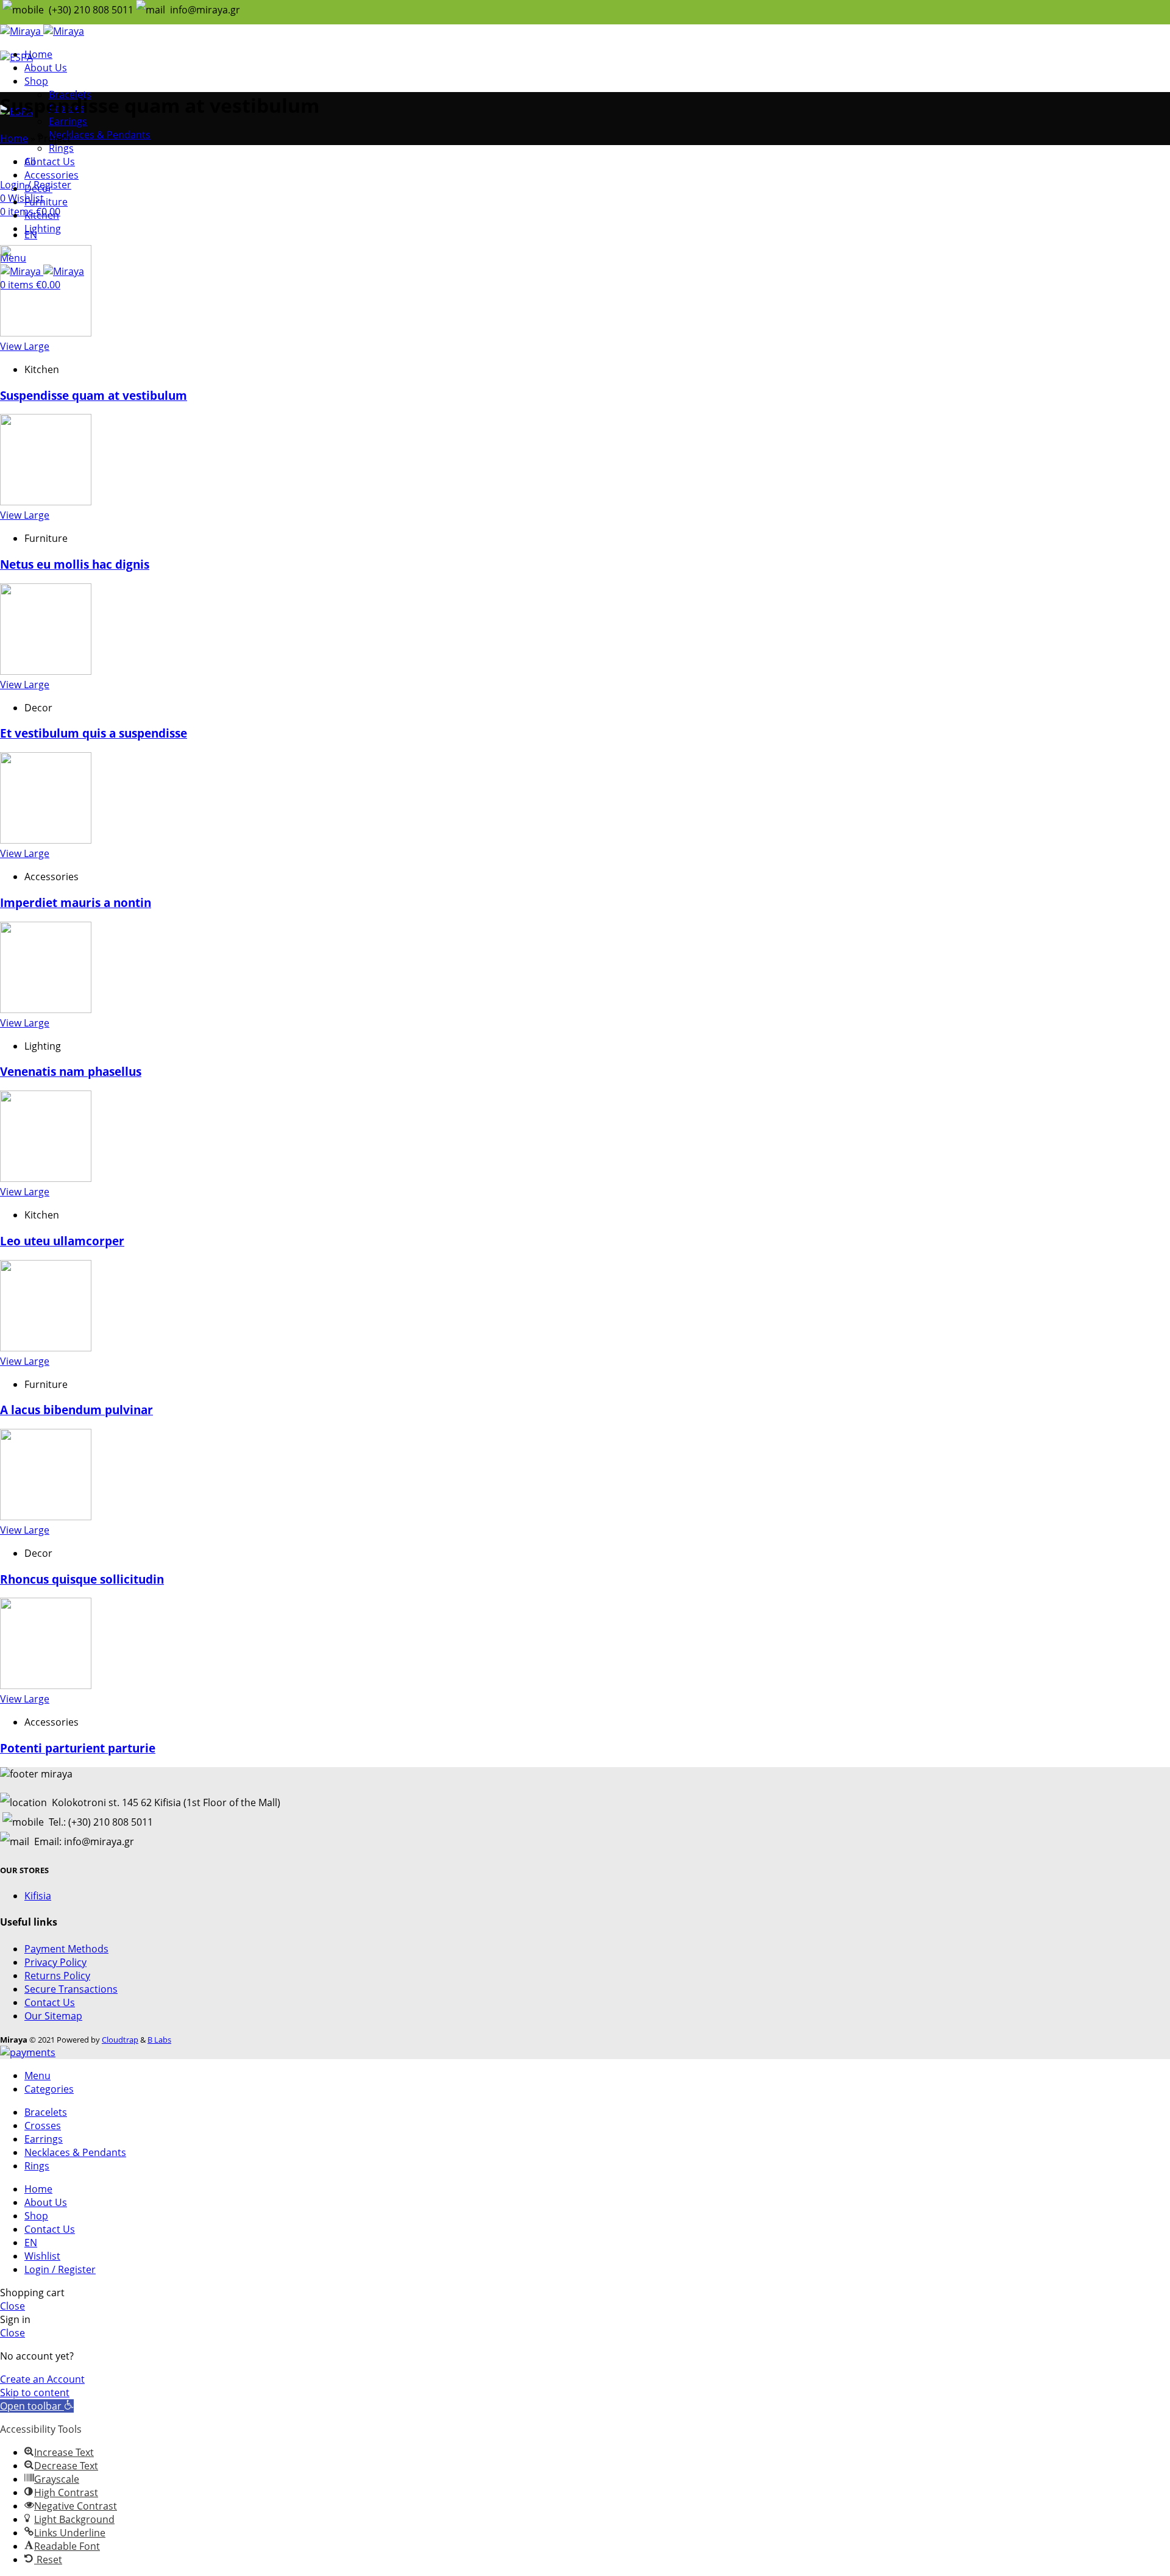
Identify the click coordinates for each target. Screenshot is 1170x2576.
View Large (25, 346)
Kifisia (38, 1896)
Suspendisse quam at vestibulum (94, 395)
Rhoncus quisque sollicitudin (82, 1579)
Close (12, 2306)
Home (14, 138)
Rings (61, 148)
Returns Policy (57, 1976)
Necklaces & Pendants (100, 135)
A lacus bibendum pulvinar (76, 1410)
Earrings (68, 121)
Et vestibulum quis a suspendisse (94, 733)
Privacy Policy (55, 1962)
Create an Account (42, 2379)
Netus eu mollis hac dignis (75, 564)
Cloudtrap (120, 2040)
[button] (37, 2406)
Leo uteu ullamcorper (62, 1241)
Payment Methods (66, 1949)
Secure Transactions (71, 1989)
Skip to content (35, 2393)
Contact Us (50, 2002)
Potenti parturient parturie (78, 1748)
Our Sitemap (53, 2016)
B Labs (159, 2040)
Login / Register (60, 2269)
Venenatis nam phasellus (71, 1071)
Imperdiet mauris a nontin (76, 902)
